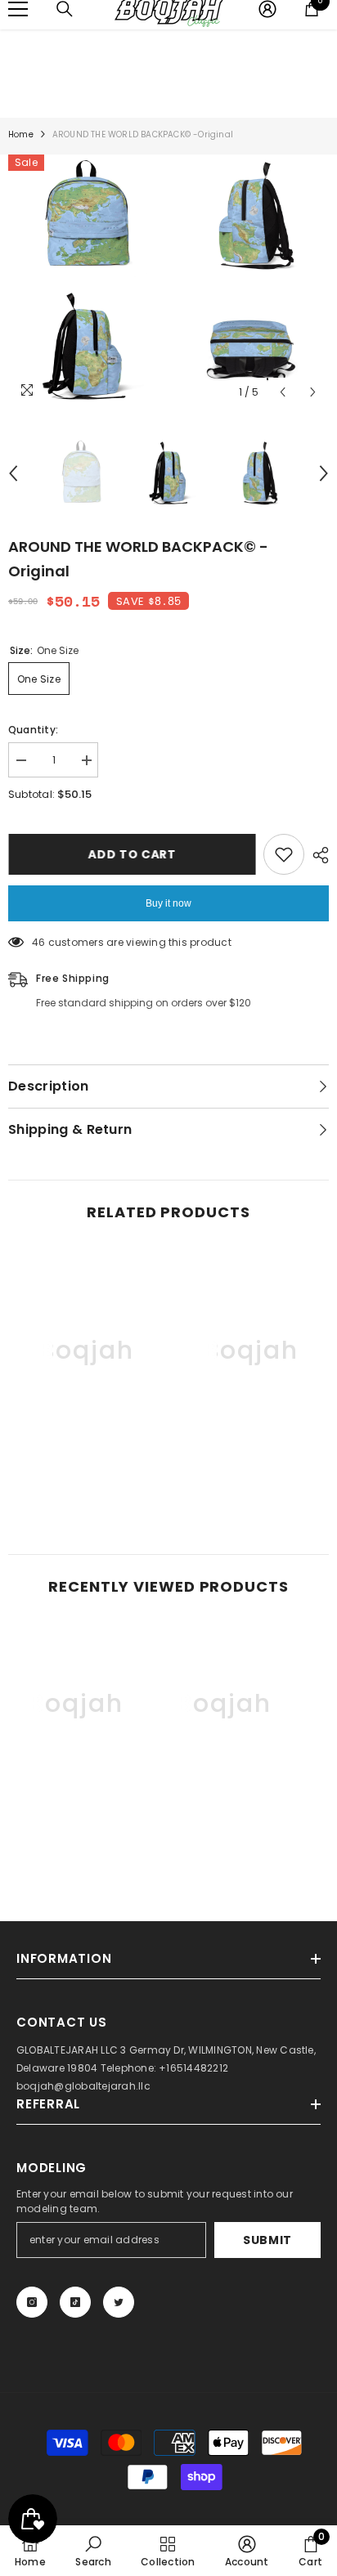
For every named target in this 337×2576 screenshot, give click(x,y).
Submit (267, 2240)
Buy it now (168, 903)
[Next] (313, 392)
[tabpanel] (86, 281)
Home (21, 134)
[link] (86, 1472)
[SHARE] (317, 855)
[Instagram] (32, 2302)
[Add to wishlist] (284, 854)
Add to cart (132, 854)
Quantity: (33, 730)
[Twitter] (119, 2302)
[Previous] (283, 392)
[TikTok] (75, 2302)
